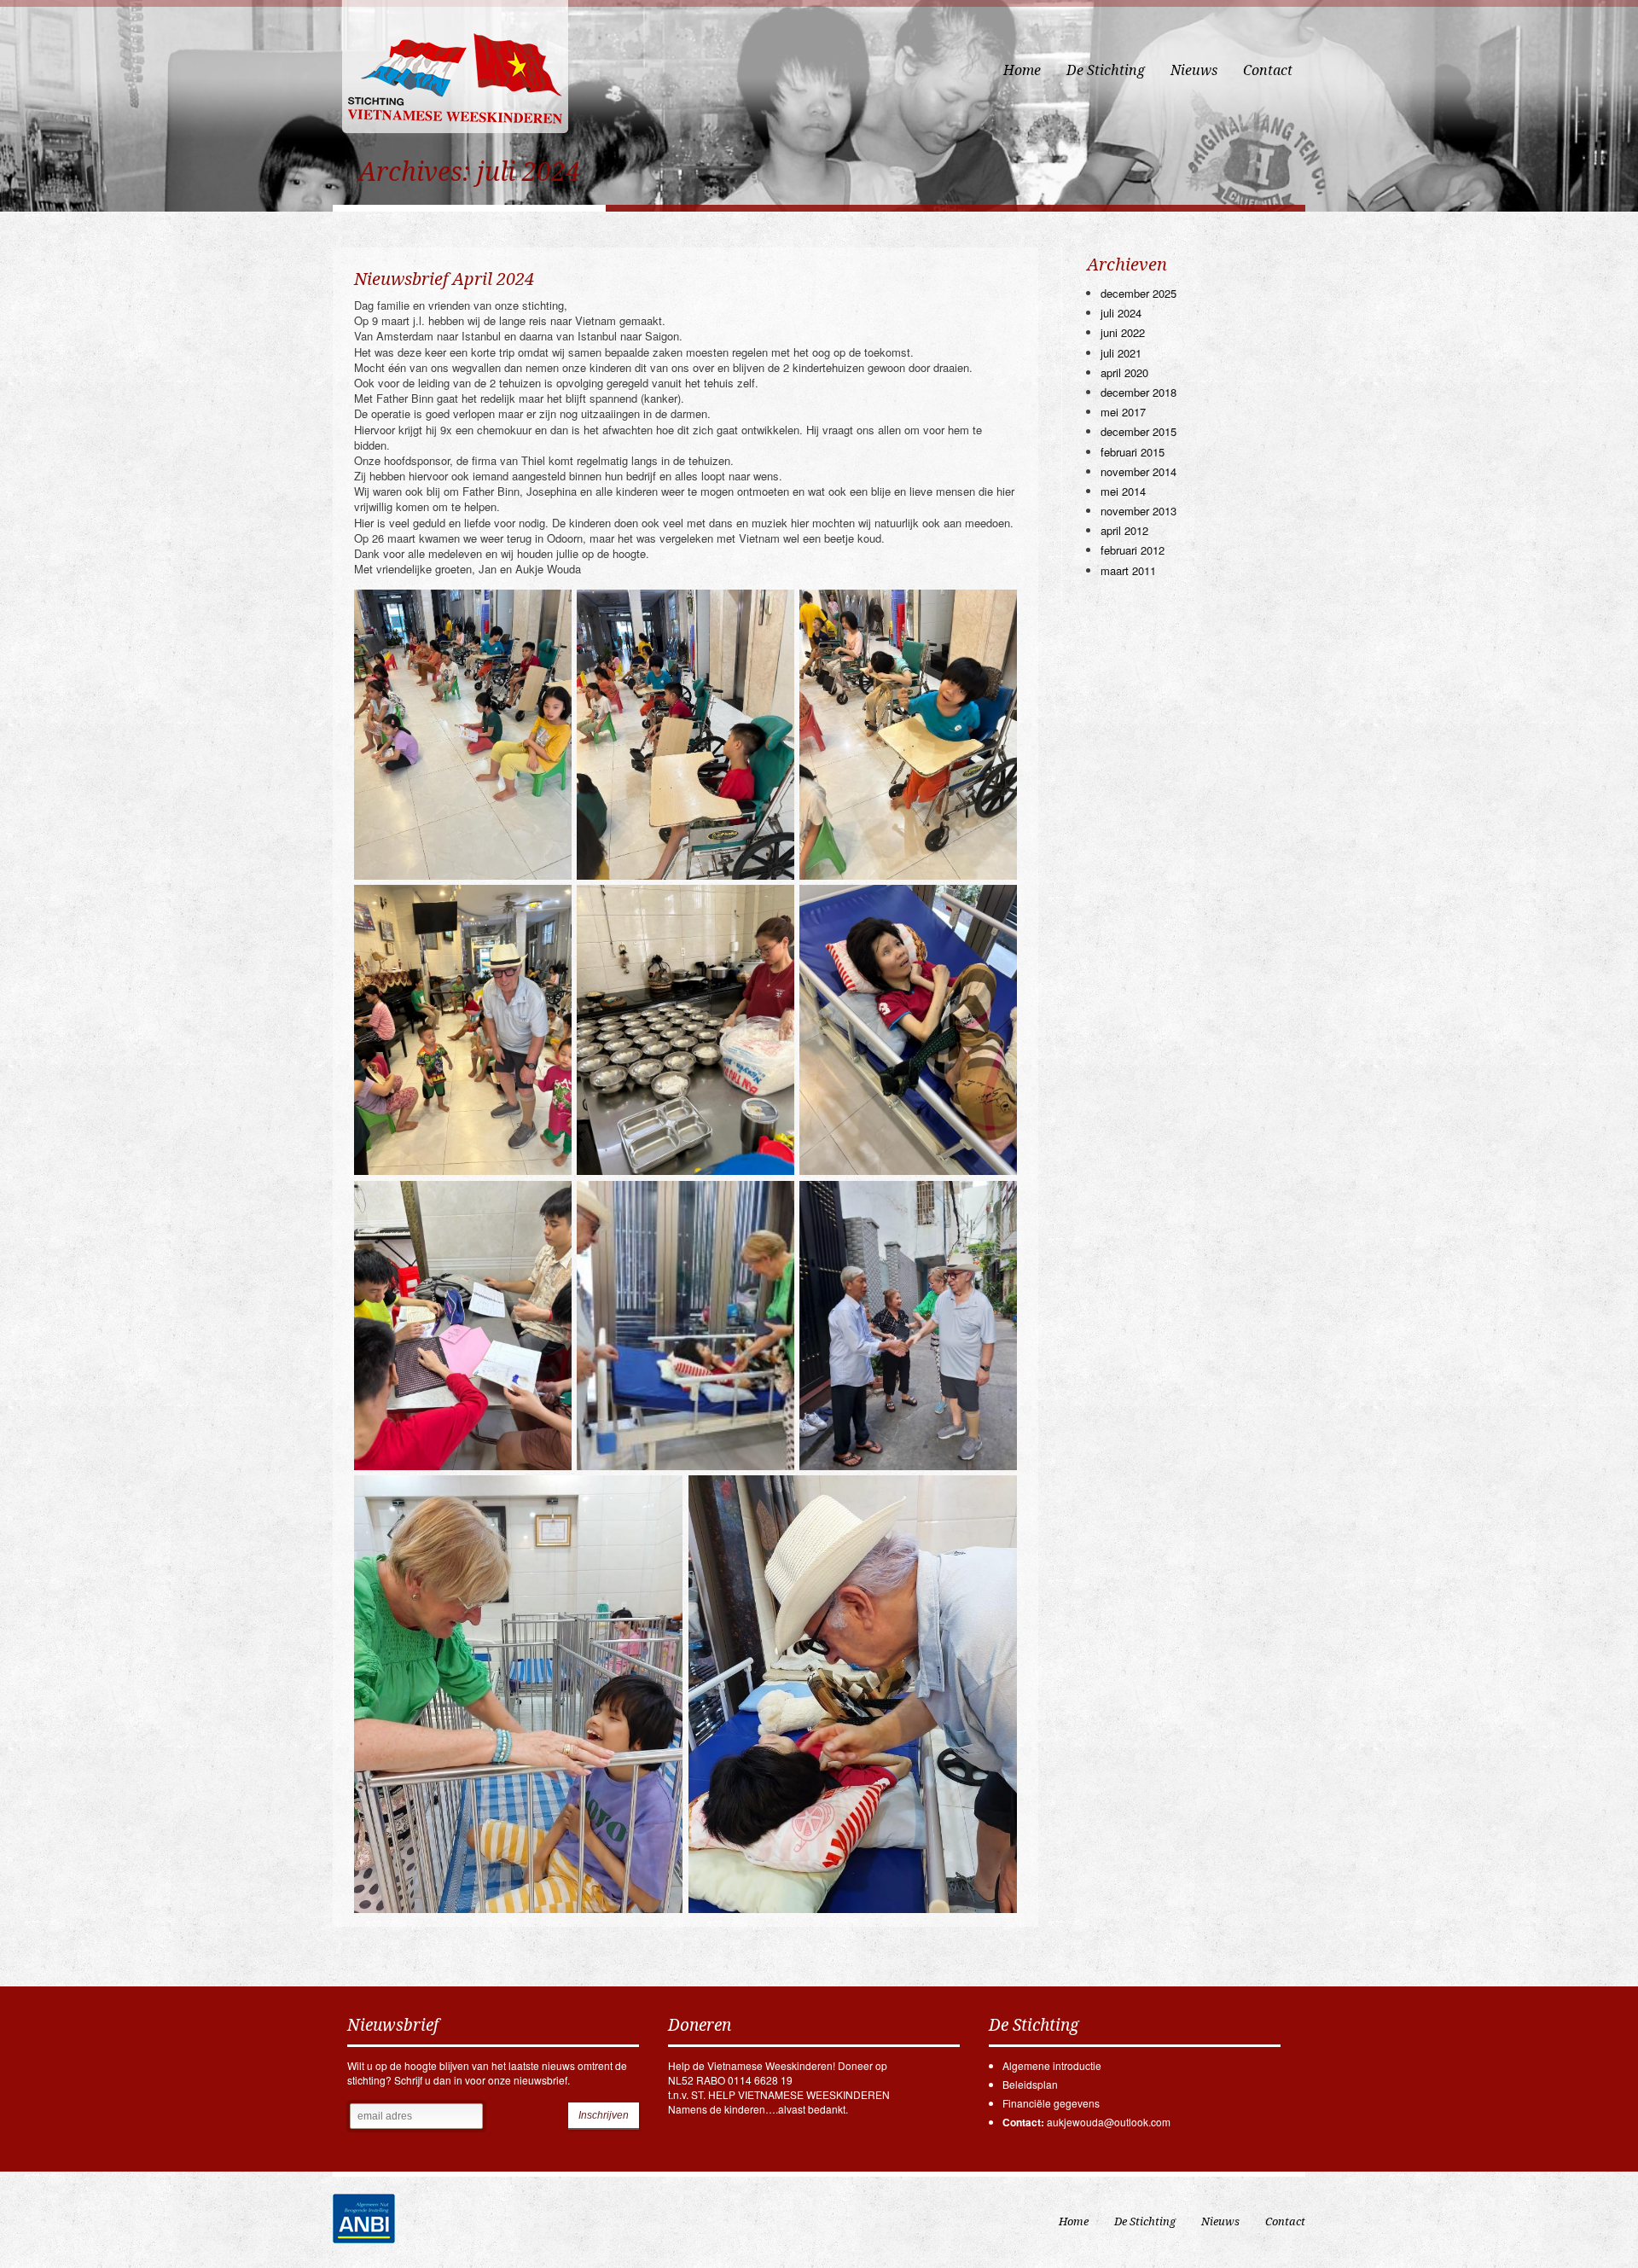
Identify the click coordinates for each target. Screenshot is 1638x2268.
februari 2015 (1133, 452)
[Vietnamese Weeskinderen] (456, 76)
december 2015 (1138, 431)
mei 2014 (1123, 491)
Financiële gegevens (1051, 2103)
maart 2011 (1128, 570)
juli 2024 (1121, 313)
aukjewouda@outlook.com (1109, 2122)
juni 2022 (1123, 332)
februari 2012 (1133, 550)
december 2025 (1138, 293)
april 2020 (1124, 372)
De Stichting (1106, 70)
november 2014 (1138, 471)
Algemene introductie (1052, 2065)
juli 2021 (1121, 353)
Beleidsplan (1030, 2084)
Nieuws (1194, 70)
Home (1022, 70)
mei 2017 (1123, 412)
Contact (1268, 70)
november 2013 (1138, 511)
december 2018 (1138, 392)
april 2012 (1124, 530)
